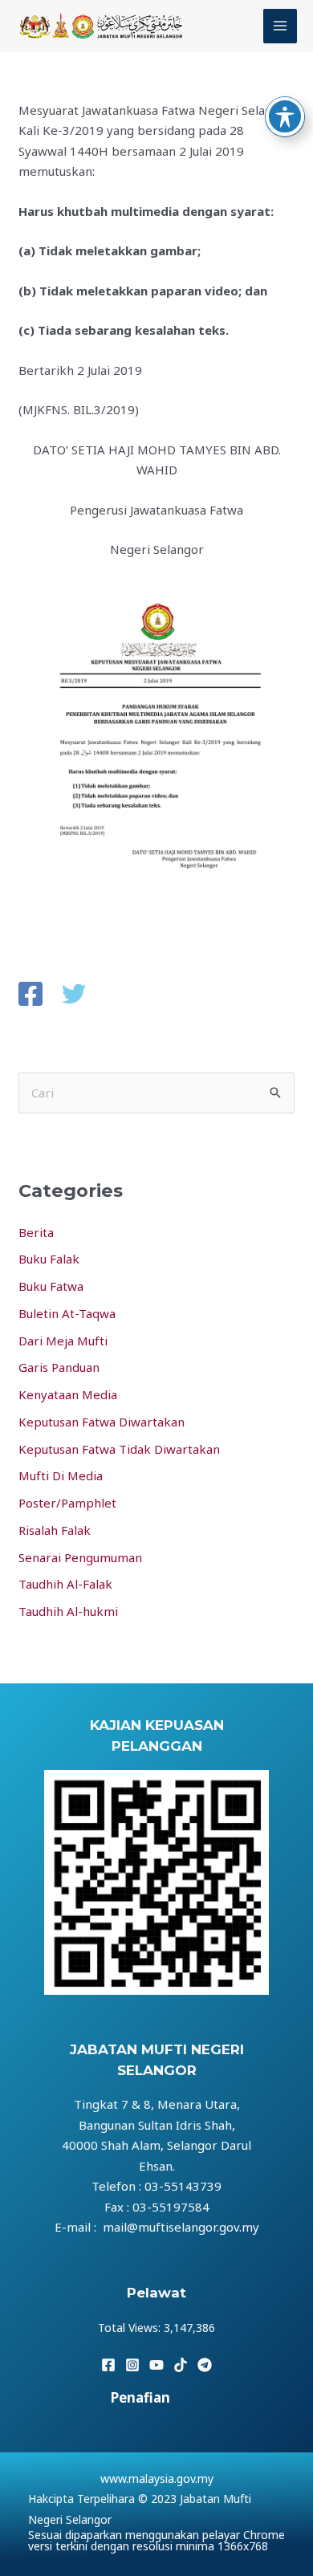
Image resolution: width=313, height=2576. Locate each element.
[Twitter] (74, 995)
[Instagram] (132, 2365)
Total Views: (131, 2328)
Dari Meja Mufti (63, 1341)
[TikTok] (181, 2365)
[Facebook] (30, 995)
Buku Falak (49, 1259)
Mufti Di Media (61, 1475)
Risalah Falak (55, 1530)
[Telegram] (205, 2365)
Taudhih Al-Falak (65, 1584)
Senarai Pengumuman (80, 1557)
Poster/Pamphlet (67, 1503)
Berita (36, 1232)
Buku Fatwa (51, 1286)
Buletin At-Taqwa (67, 1313)
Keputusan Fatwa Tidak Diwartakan (119, 1449)
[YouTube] (156, 2365)
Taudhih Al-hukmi (68, 1611)
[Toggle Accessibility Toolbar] (285, 116)
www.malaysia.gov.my (157, 2478)
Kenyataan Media (68, 1394)
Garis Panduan (59, 1367)
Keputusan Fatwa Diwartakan (102, 1422)
